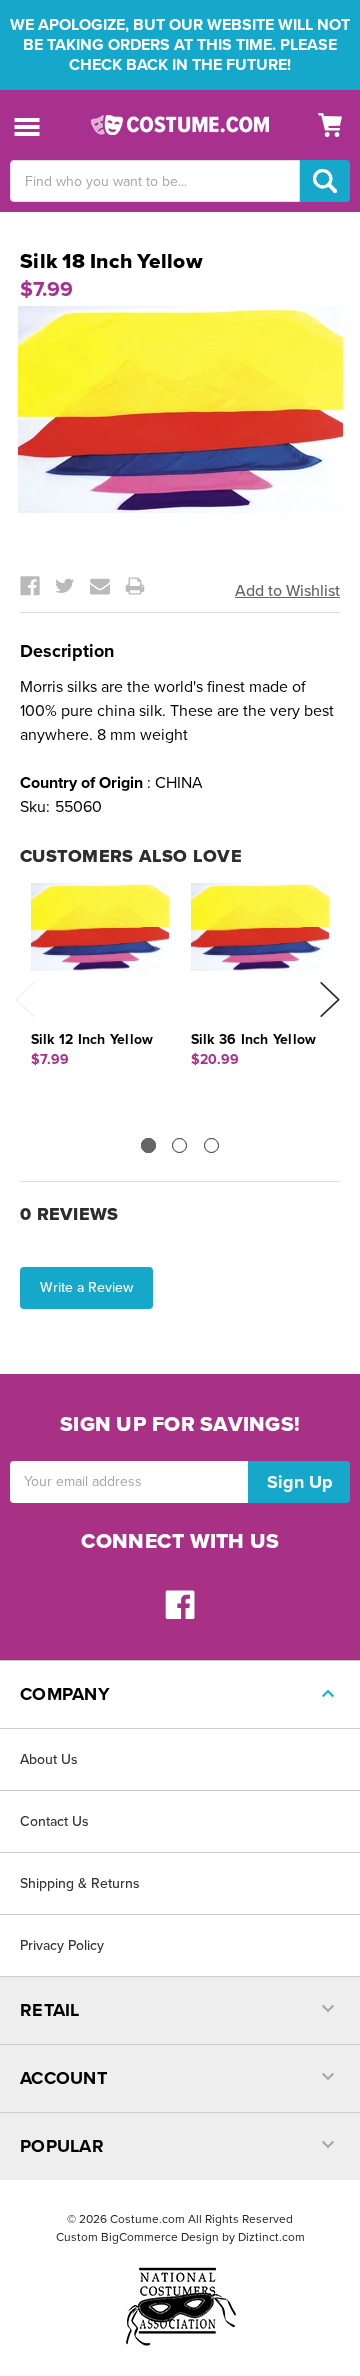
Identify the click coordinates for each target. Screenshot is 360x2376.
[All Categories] (27, 125)
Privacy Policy (62, 1945)
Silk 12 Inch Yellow (92, 1039)
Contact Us (54, 1821)
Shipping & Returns (80, 1883)
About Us (49, 1759)
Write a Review (86, 1287)
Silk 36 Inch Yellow (254, 1039)
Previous (25, 999)
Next (330, 999)
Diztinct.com (271, 2237)
